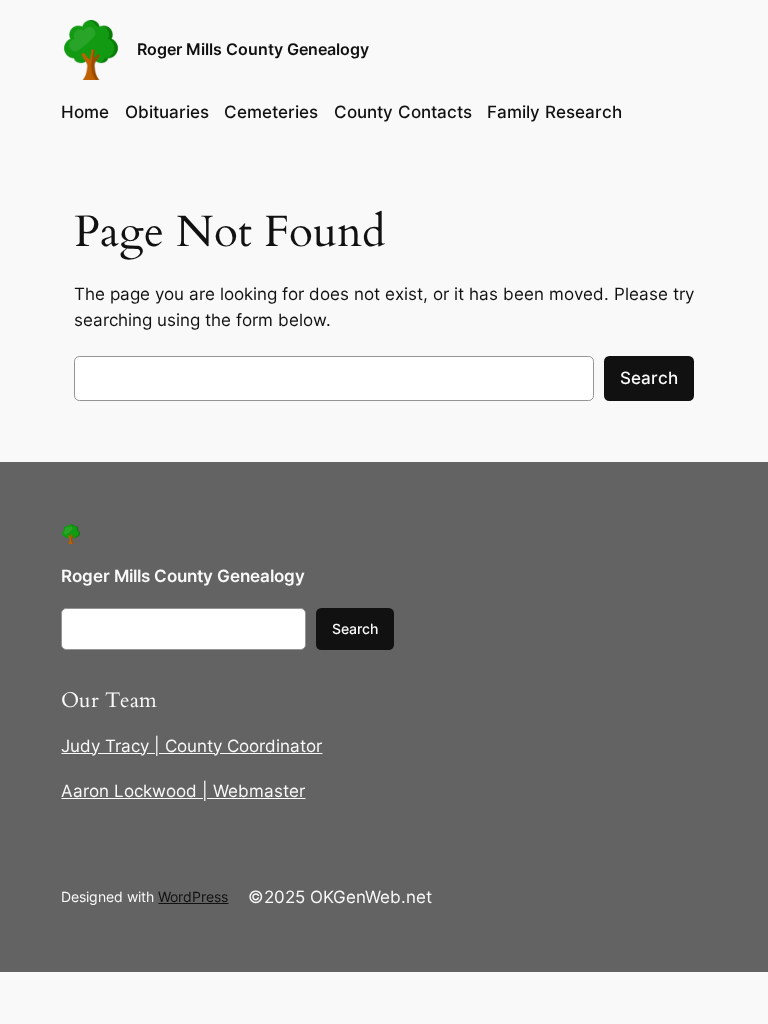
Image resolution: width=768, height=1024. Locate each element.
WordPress (193, 896)
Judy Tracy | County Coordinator (191, 746)
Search (649, 378)
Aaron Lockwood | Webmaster (183, 791)
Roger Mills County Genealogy (253, 49)
